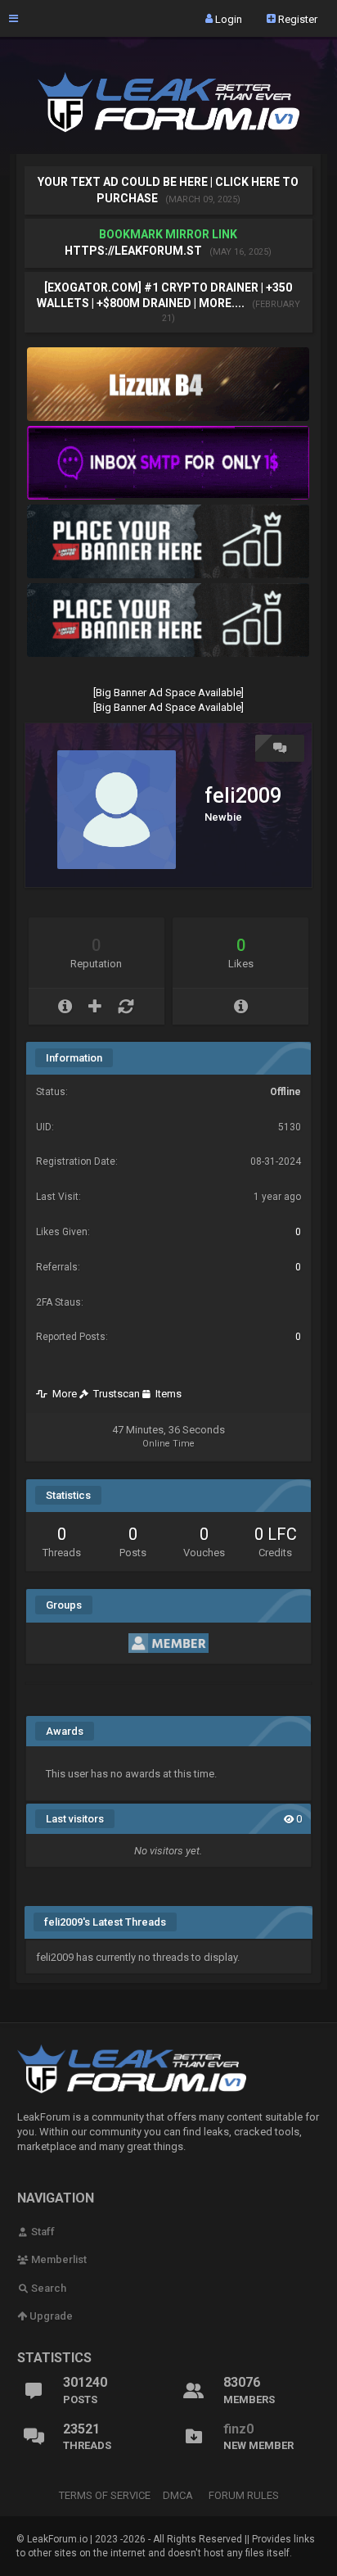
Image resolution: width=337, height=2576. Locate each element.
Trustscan (114, 1394)
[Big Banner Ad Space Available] (168, 693)
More (62, 1394)
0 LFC (276, 1534)
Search (47, 2288)
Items (166, 1394)
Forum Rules (244, 2495)
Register (297, 18)
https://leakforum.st (133, 251)
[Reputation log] (126, 1007)
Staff (42, 2232)
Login (227, 18)
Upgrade (50, 2316)
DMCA (178, 2495)
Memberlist (58, 2259)
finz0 (238, 2429)
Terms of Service (105, 2495)
